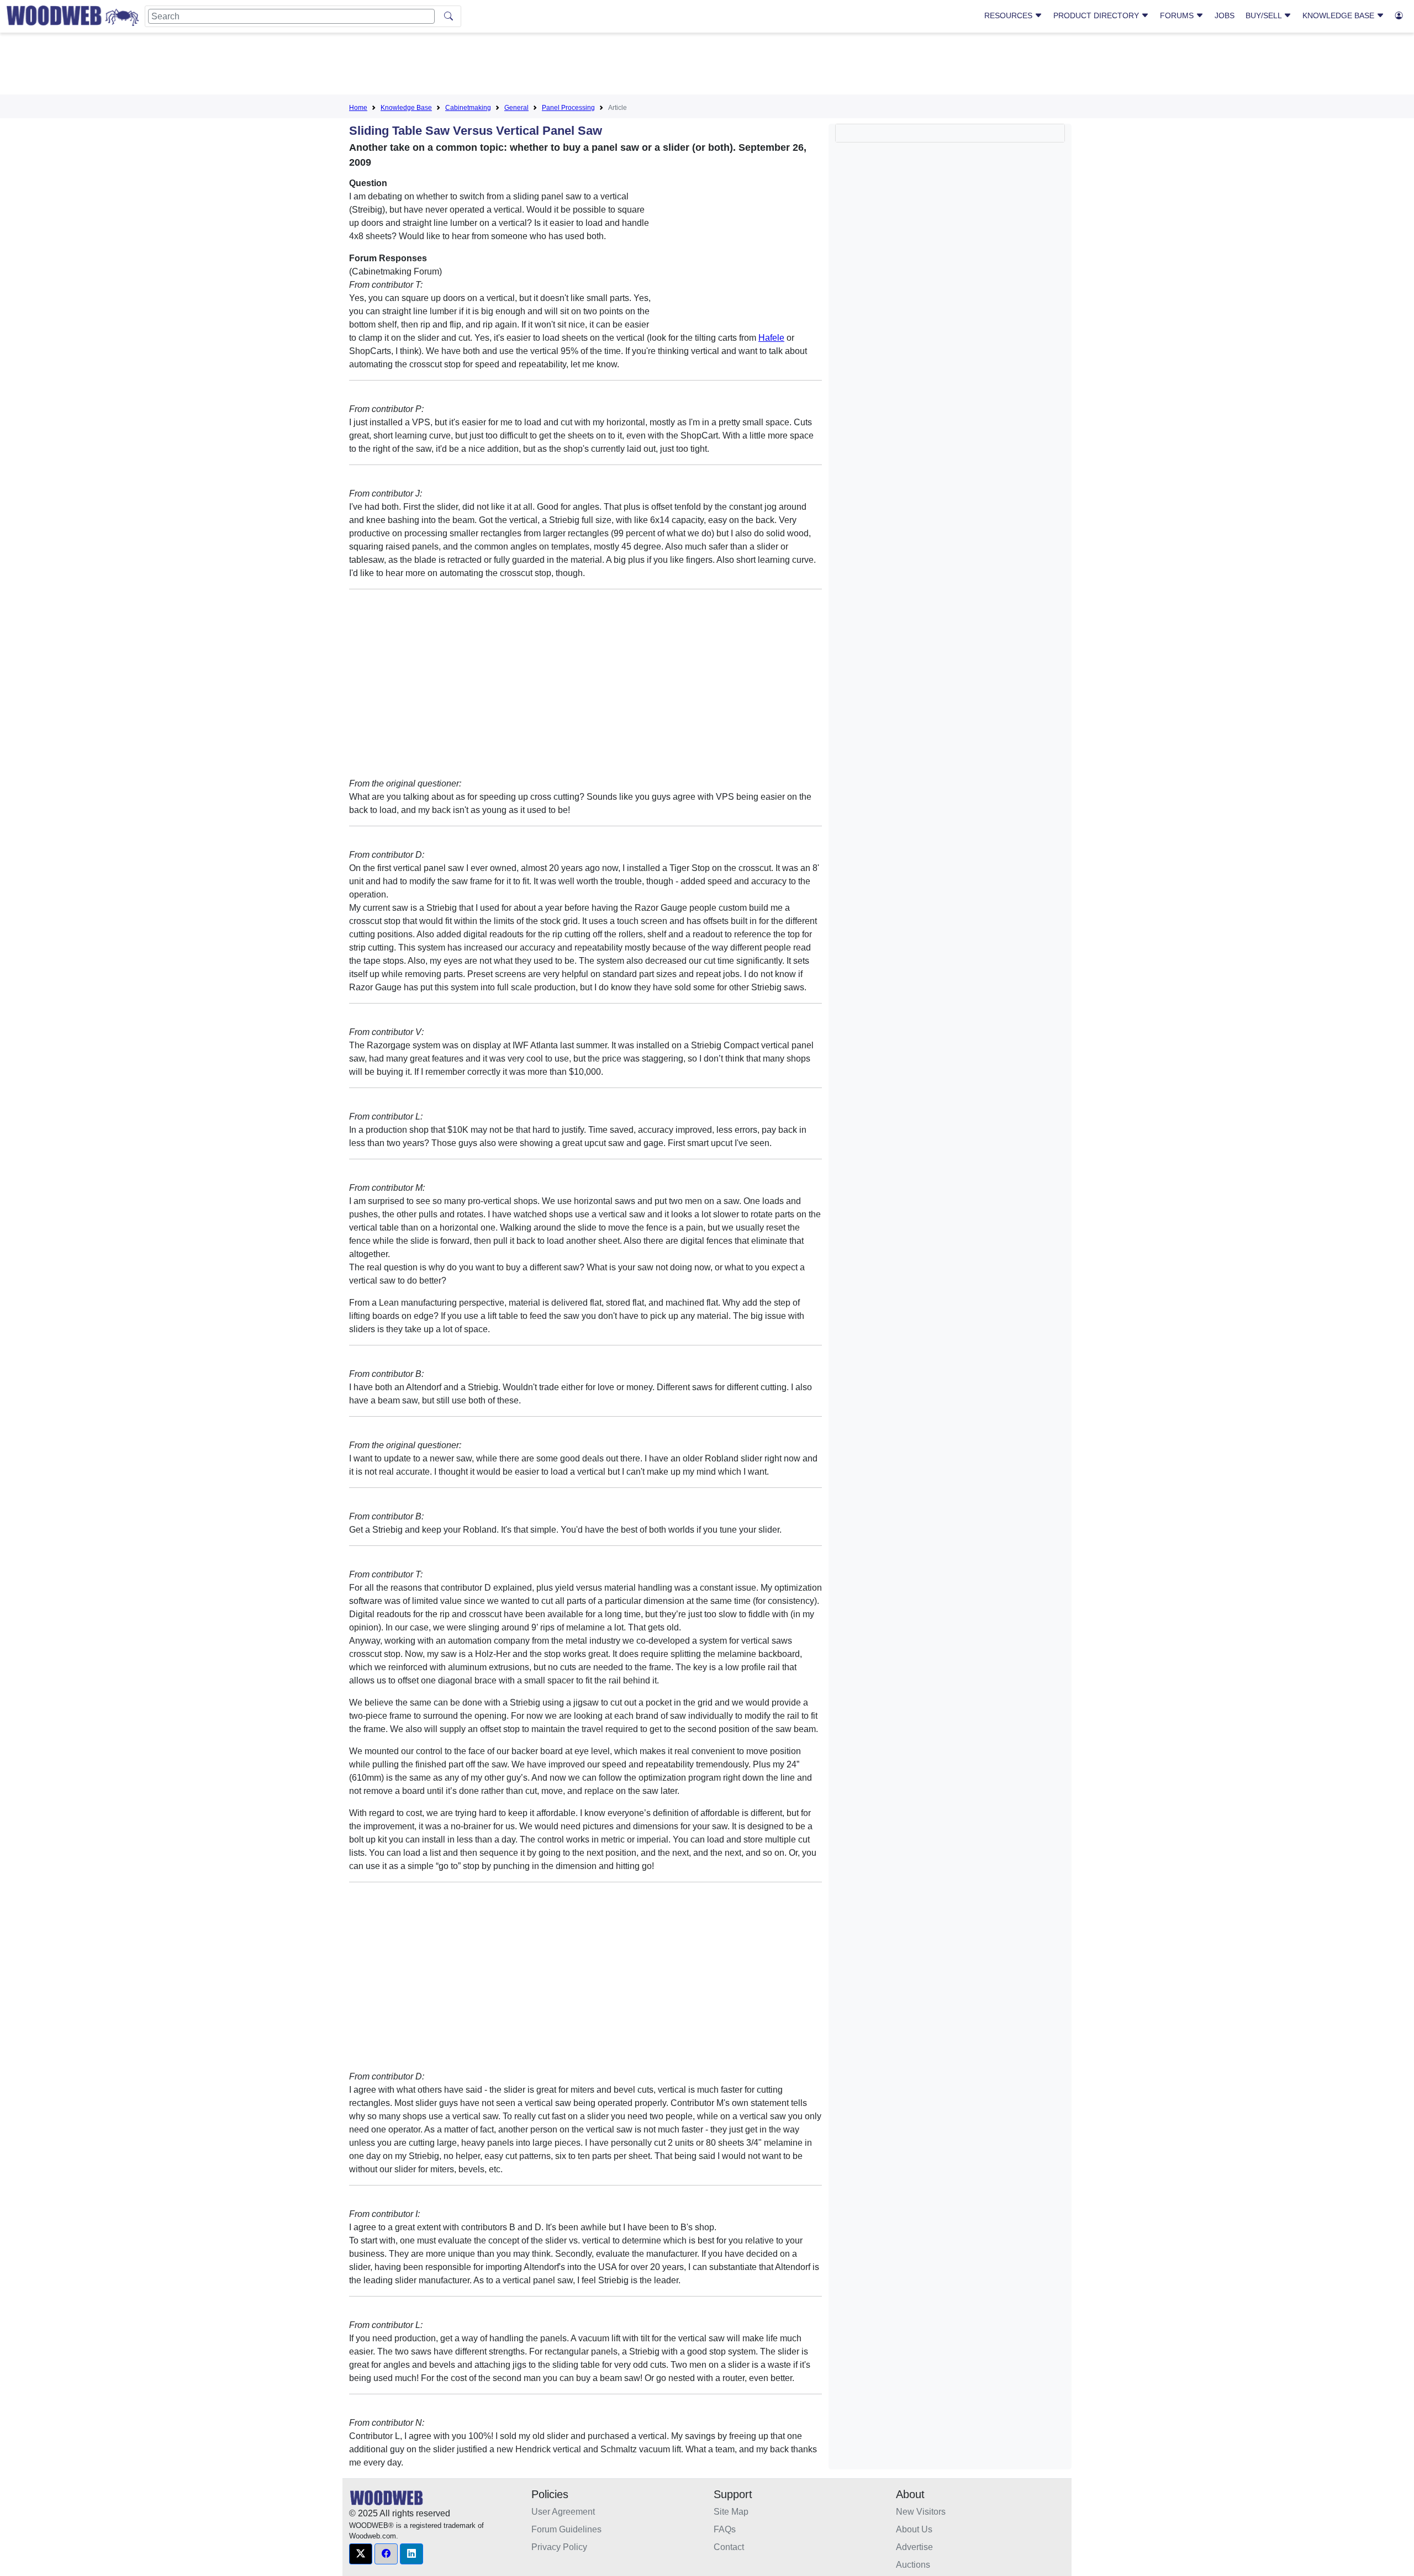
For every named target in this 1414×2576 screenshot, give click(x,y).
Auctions (913, 2565)
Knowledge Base (1339, 15)
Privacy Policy (559, 2547)
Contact (729, 2547)
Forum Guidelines (566, 2529)
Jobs (1225, 15)
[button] (361, 2554)
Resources (1009, 15)
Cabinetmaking (468, 108)
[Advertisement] (707, 66)
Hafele (771, 338)
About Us (914, 2529)
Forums (1178, 15)
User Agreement (563, 2512)
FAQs (725, 2529)
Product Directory (1097, 15)
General (516, 108)
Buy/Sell (1265, 15)
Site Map (731, 2512)
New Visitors (921, 2512)
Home (358, 108)
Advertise (914, 2547)
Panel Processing (568, 108)
